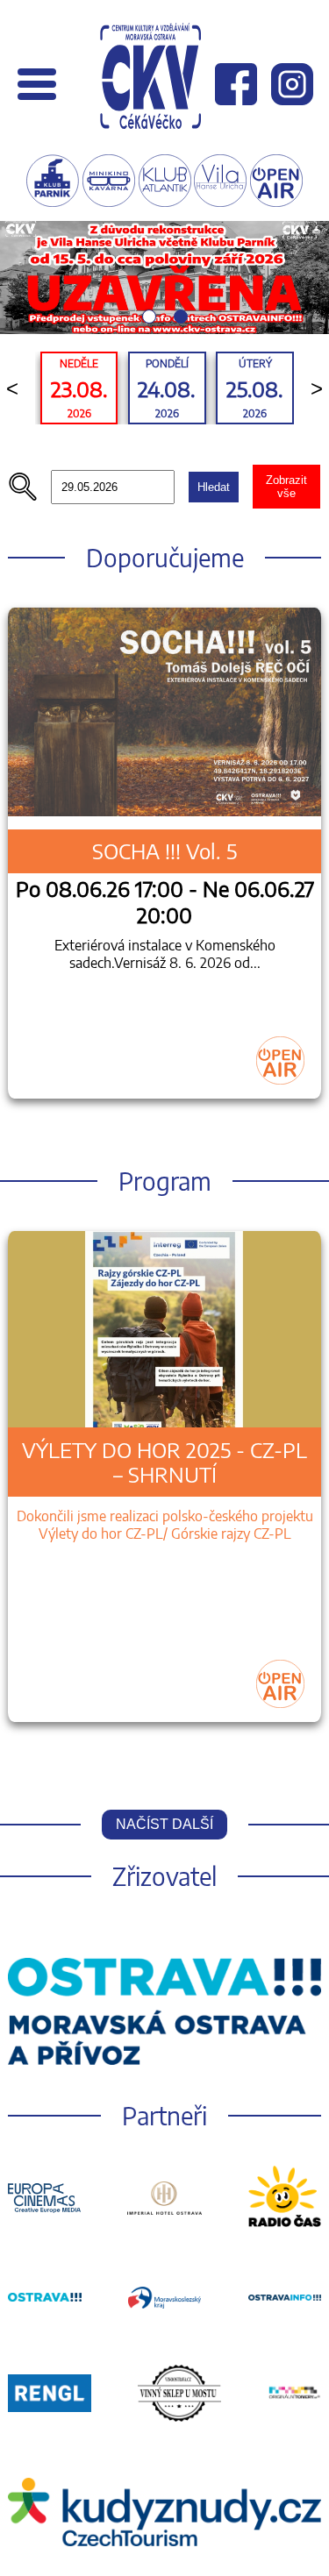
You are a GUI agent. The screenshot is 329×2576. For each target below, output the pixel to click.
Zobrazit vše (286, 487)
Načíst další (164, 1824)
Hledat (214, 487)
